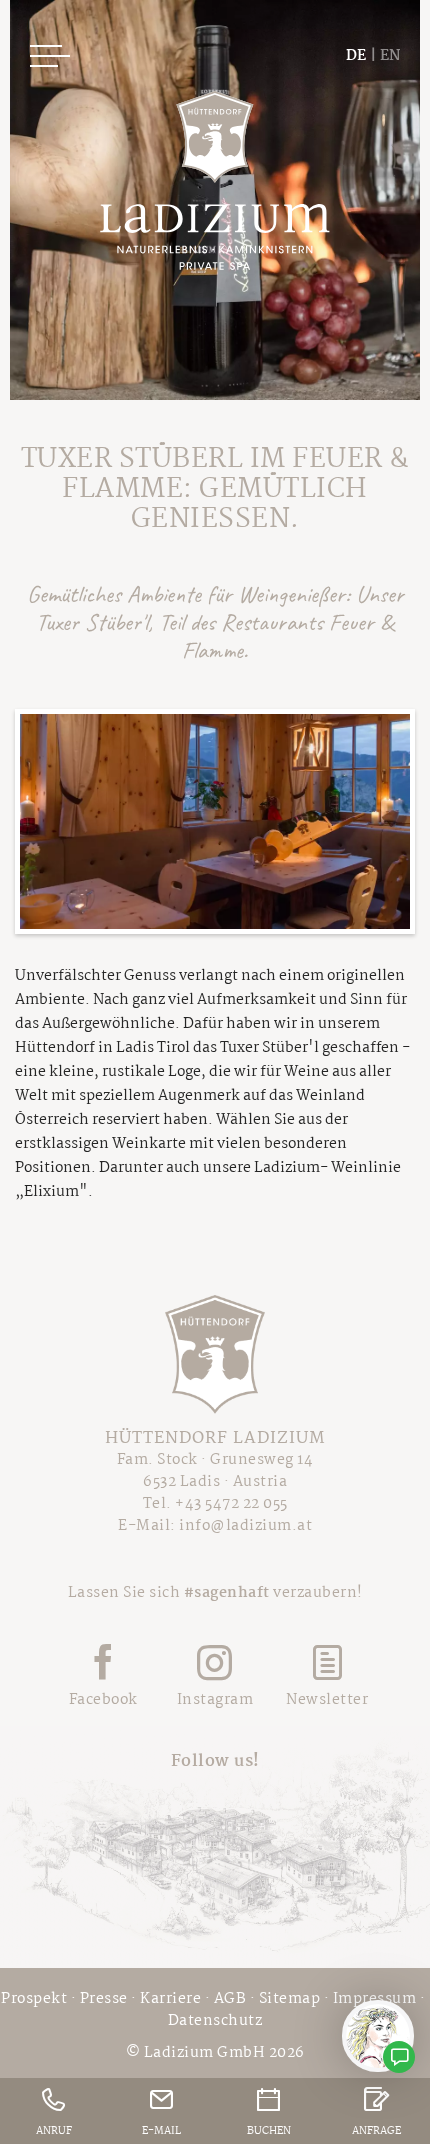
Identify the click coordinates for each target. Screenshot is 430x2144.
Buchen (269, 2131)
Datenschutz (215, 2021)
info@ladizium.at (245, 1526)
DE (356, 56)
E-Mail (161, 2131)
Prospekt (34, 1999)
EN (390, 56)
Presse (104, 1999)
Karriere (170, 1999)
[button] (215, 821)
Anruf (54, 2131)
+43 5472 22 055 (231, 1504)
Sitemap (290, 1999)
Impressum (375, 1999)
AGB (230, 1999)
